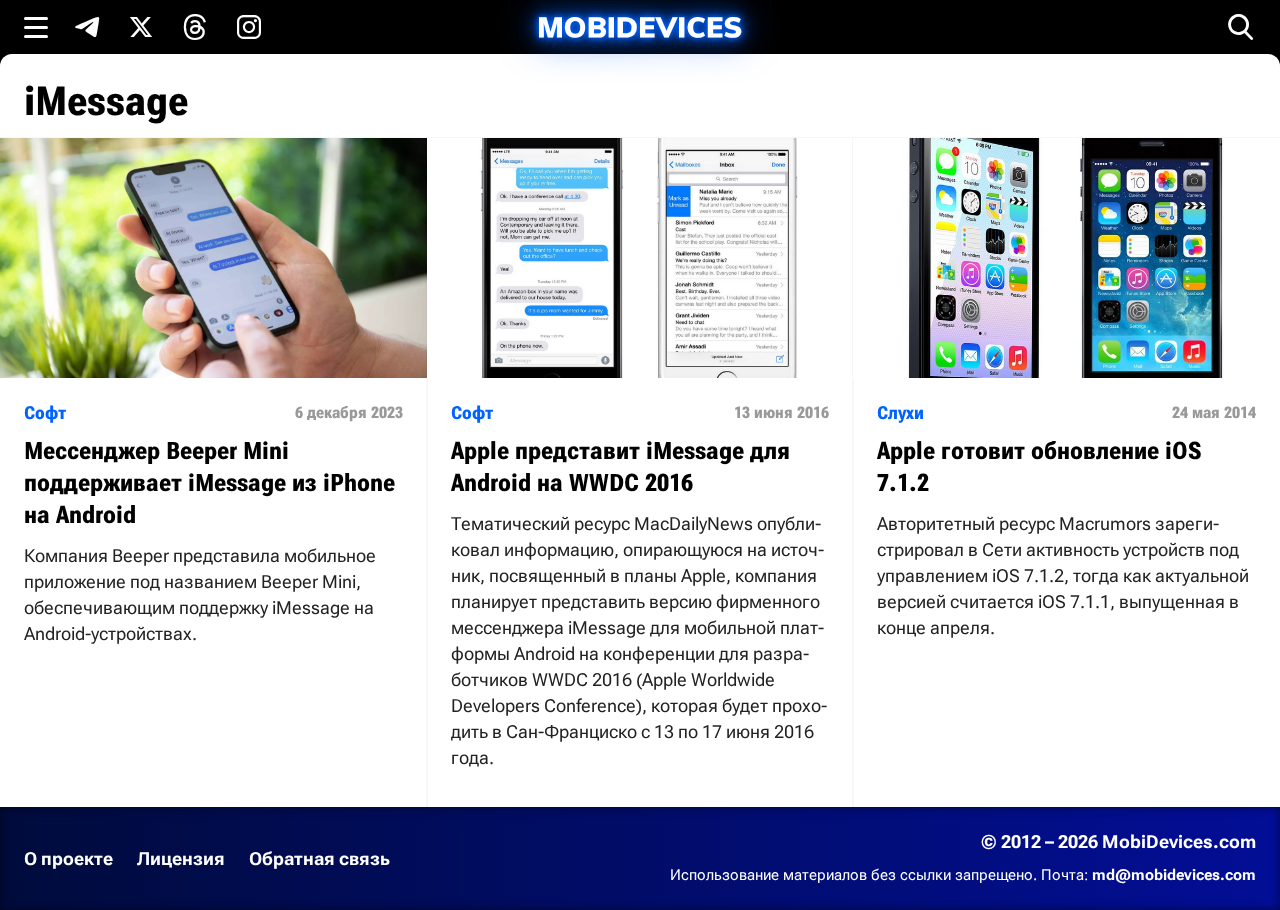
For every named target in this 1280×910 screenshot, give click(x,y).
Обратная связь (319, 858)
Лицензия (181, 858)
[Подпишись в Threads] (195, 27)
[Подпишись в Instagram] (249, 27)
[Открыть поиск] (1241, 27)
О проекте (68, 858)
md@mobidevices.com (1174, 875)
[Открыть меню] (36, 27)
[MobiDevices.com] (640, 27)
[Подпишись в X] (141, 27)
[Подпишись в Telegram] (87, 27)
